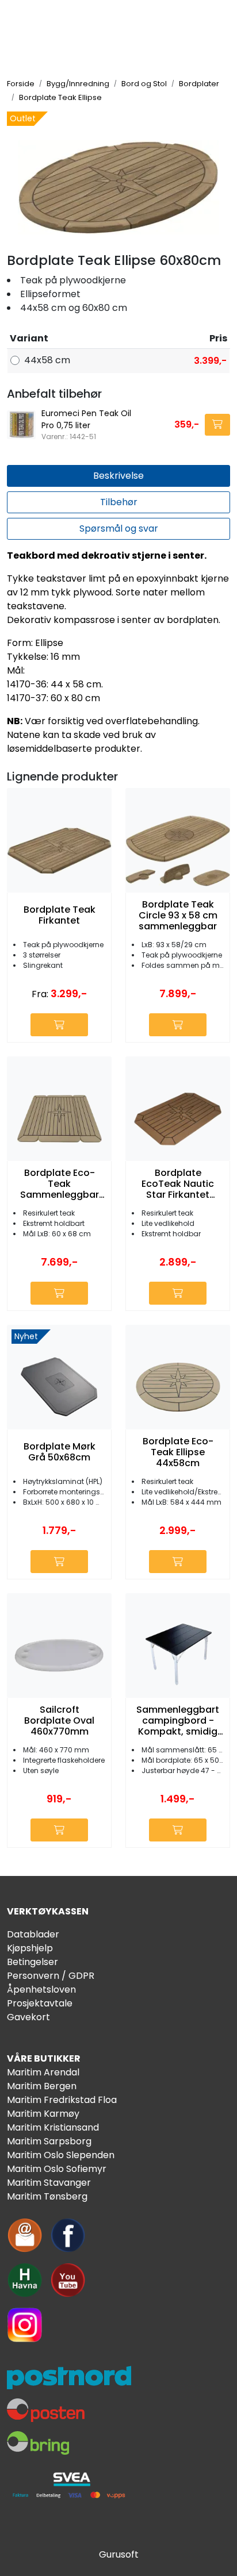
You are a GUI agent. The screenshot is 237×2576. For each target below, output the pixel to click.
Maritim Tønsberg (47, 2196)
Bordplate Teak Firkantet (60, 915)
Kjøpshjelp (30, 1948)
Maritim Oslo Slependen (61, 2155)
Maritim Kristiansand (53, 2127)
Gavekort (28, 2017)
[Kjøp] (217, 425)
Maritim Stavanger (49, 2183)
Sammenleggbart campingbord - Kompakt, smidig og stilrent (178, 1721)
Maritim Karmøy (43, 2114)
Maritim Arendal (43, 2072)
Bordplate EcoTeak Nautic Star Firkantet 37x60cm (178, 1184)
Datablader (33, 1934)
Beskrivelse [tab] (118, 476)
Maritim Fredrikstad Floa (62, 2100)
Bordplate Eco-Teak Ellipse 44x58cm (178, 1452)
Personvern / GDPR (51, 1976)
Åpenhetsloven (41, 1989)
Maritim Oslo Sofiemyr (57, 2169)
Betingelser (33, 1962)
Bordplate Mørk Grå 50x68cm (60, 1452)
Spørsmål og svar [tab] (119, 528)
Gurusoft (119, 2554)
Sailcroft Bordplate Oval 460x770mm (59, 1721)
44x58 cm (47, 360)
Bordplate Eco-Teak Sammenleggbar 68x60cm (60, 1184)
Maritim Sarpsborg (49, 2141)
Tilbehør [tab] (119, 502)
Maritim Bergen (42, 2086)
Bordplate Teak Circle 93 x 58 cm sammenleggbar (178, 916)
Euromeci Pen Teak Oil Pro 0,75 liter (86, 419)
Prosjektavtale (40, 2003)
